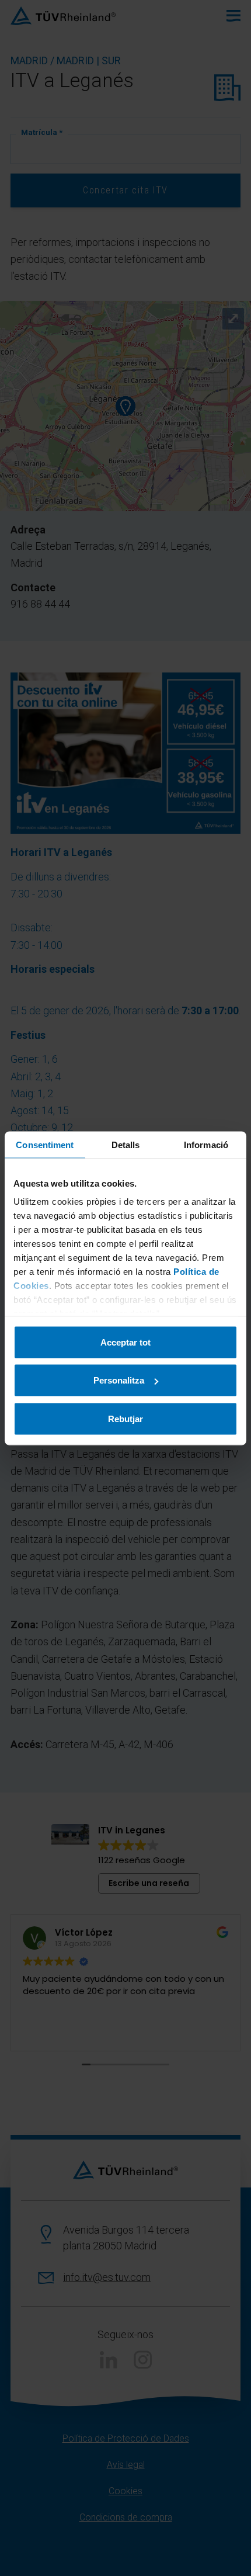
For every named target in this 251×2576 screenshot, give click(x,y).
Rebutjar (125, 1418)
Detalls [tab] (126, 1144)
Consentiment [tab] (45, 1144)
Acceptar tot (125, 1342)
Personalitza (119, 1380)
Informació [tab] (206, 1144)
